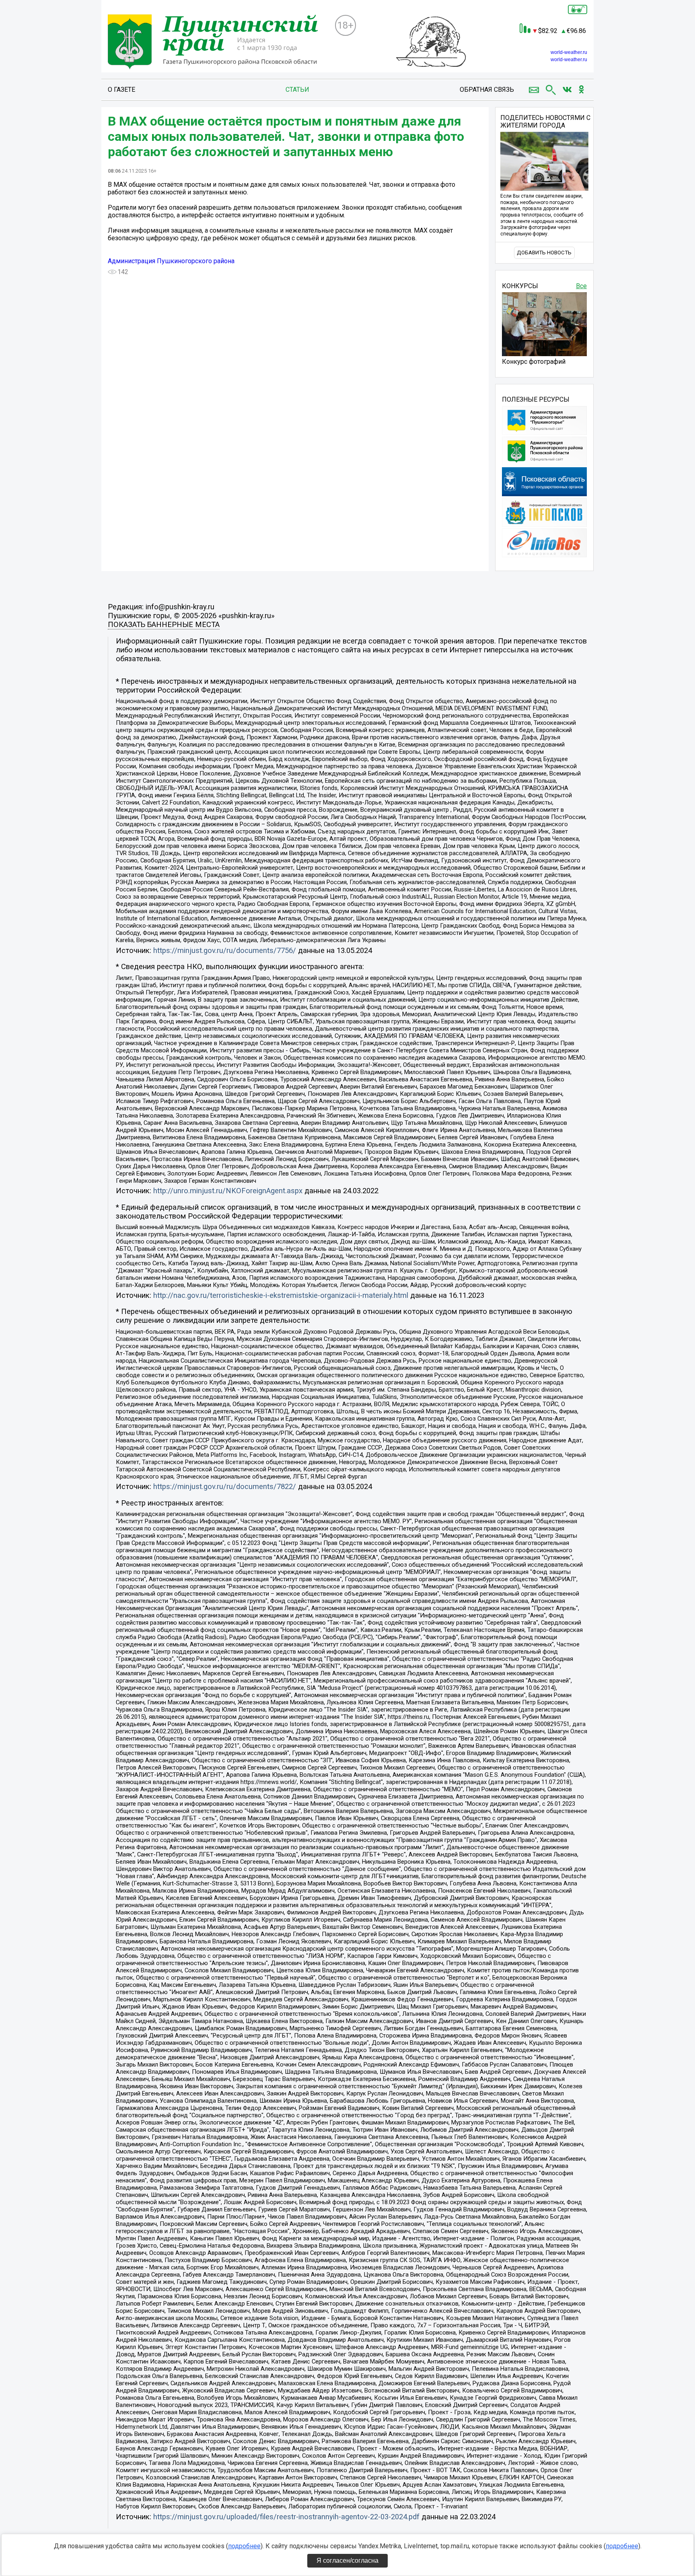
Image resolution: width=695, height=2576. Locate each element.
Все (581, 286)
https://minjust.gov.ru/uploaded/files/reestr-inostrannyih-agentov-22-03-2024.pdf (286, 2517)
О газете (121, 90)
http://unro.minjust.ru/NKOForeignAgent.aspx (228, 1191)
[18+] (218, 43)
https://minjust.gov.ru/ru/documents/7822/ (225, 1487)
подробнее (244, 2546)
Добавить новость (544, 253)
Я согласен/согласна (347, 2561)
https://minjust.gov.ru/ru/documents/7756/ (225, 951)
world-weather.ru (569, 52)
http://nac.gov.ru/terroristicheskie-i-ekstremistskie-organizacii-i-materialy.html (281, 1295)
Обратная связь (487, 90)
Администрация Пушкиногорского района (171, 261)
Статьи (297, 90)
